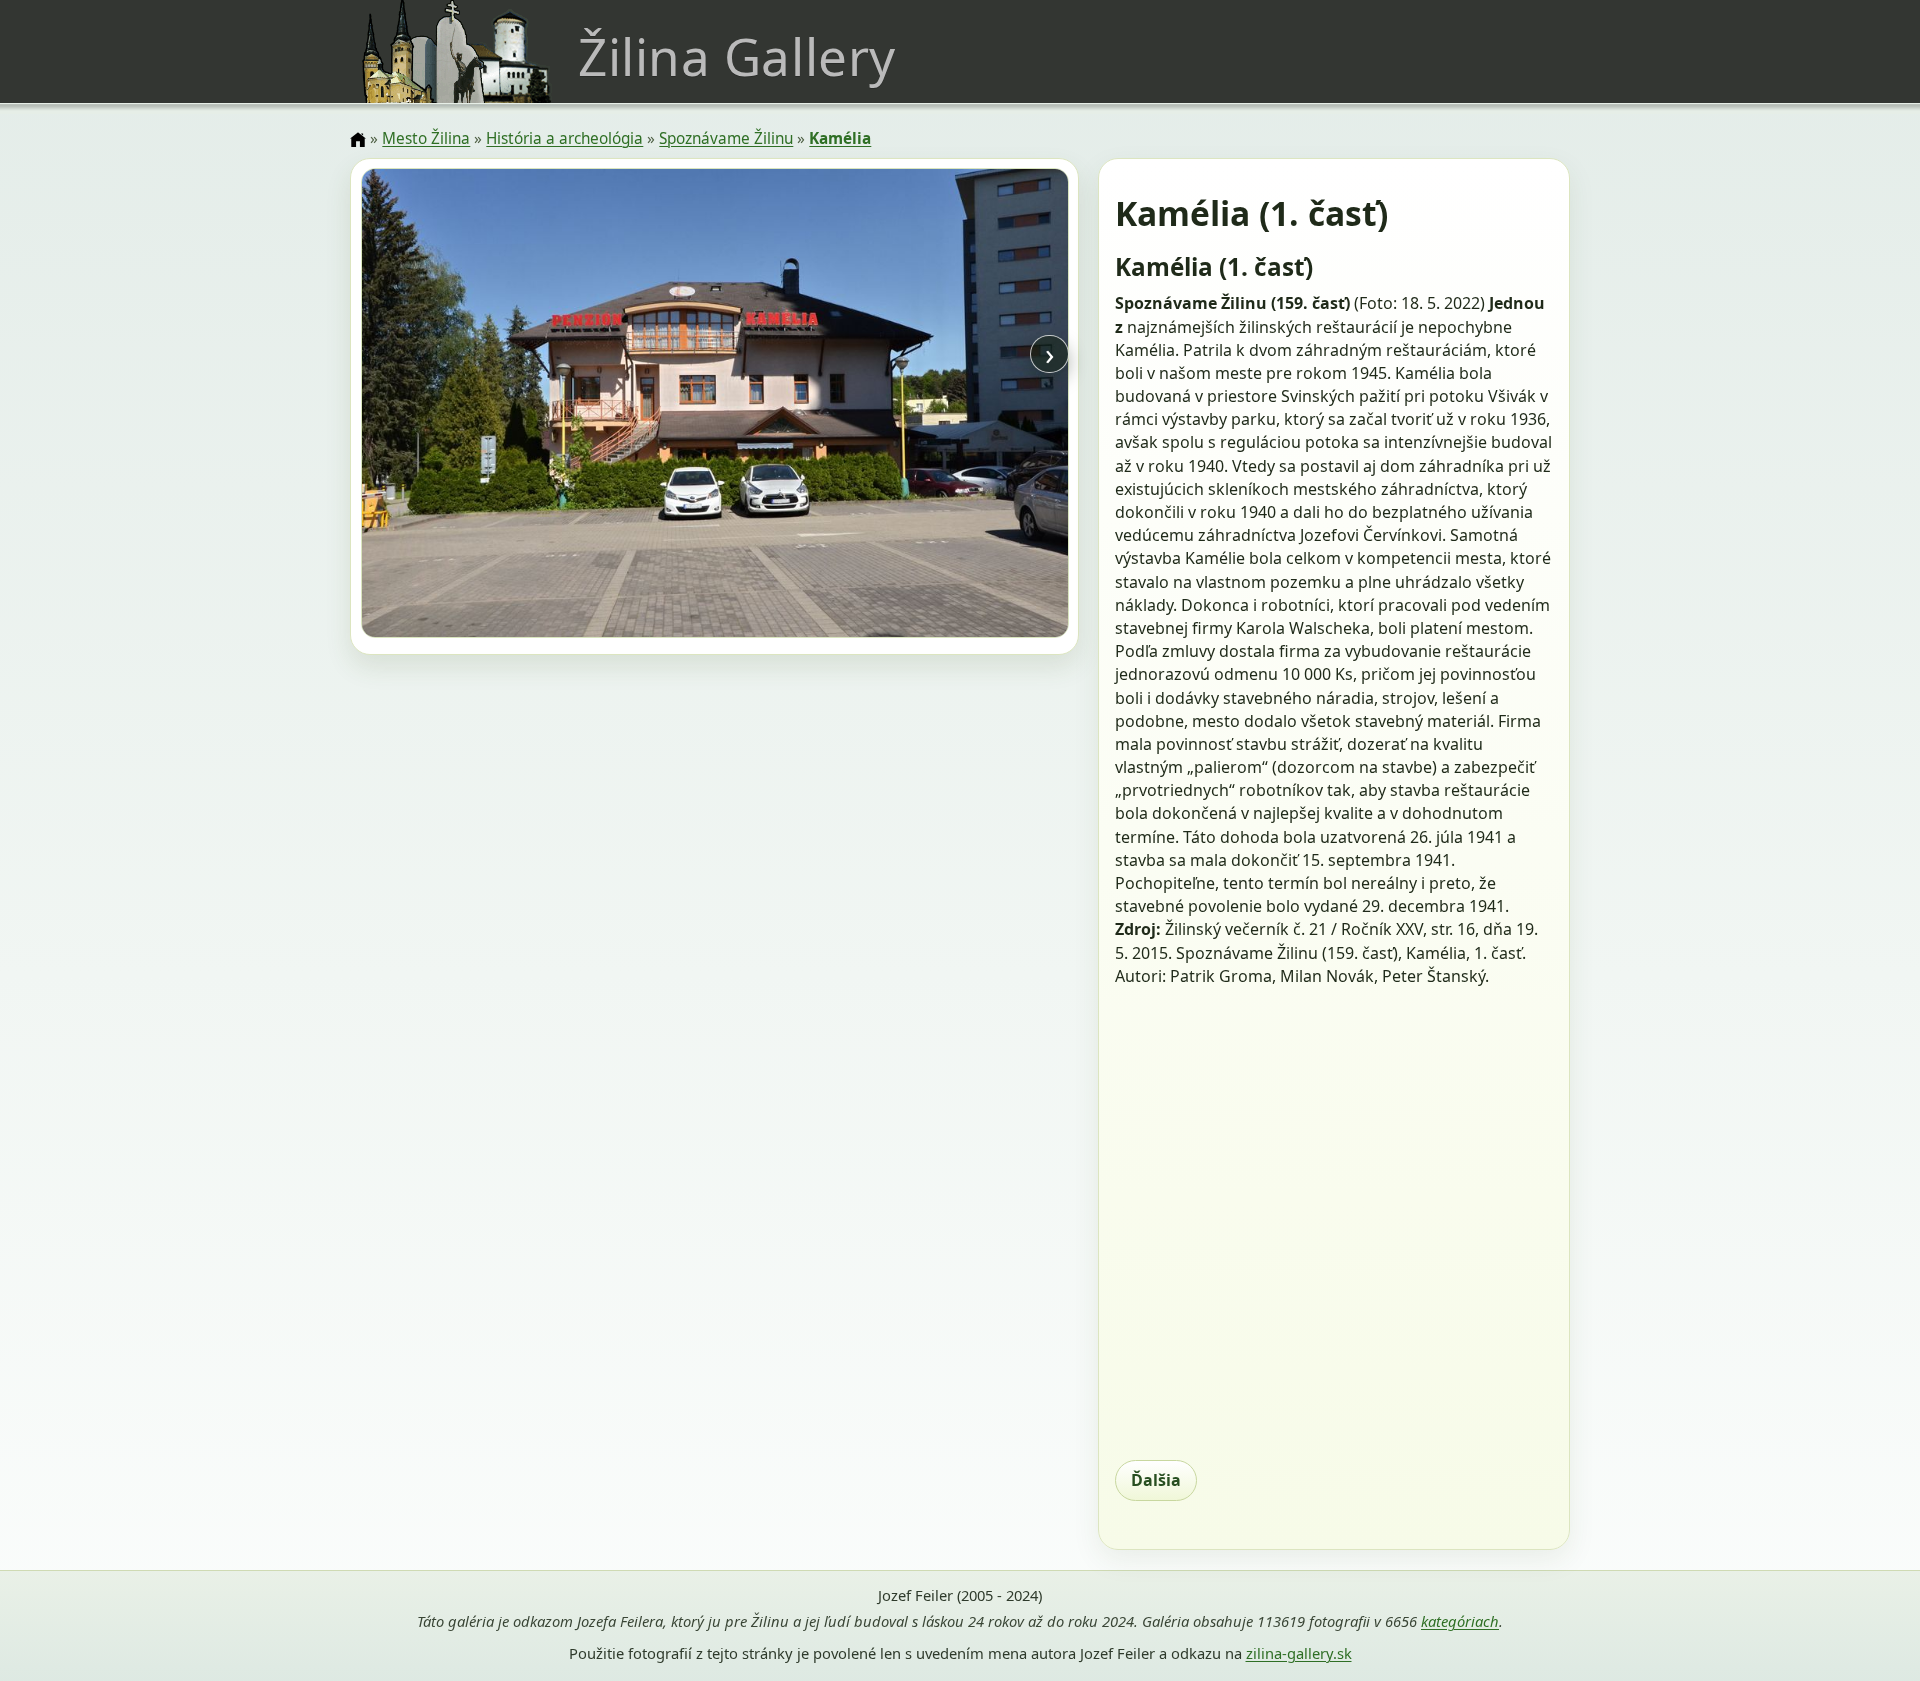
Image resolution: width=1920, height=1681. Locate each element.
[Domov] (358, 140)
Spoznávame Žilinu (726, 138)
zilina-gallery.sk (1299, 1653)
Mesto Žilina (426, 138)
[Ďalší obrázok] (962, 406)
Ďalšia (1156, 1480)
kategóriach (1460, 1621)
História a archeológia (564, 138)
